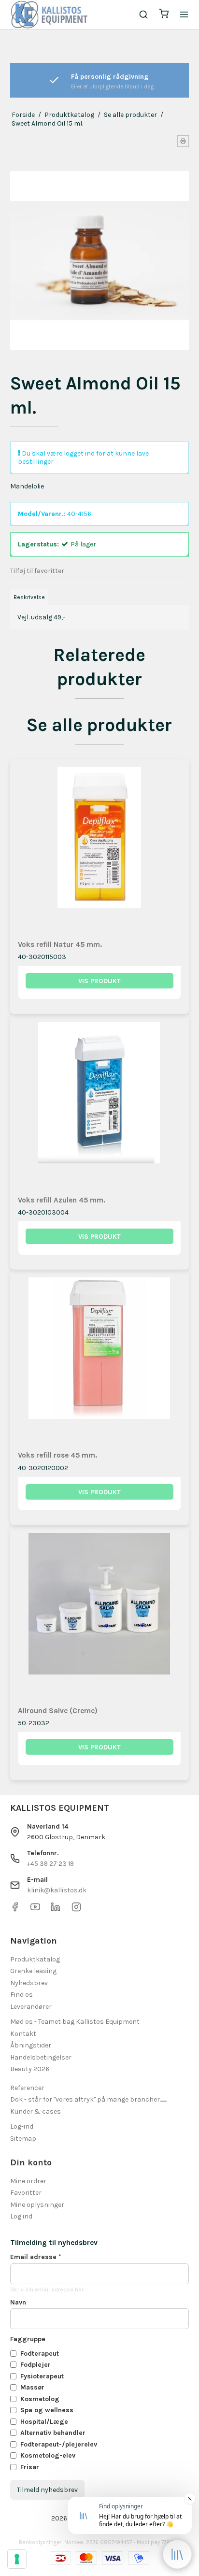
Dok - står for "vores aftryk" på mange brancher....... (88, 2099)
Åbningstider (31, 2045)
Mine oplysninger (37, 2205)
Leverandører (31, 2007)
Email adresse (36, 2257)
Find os (21, 1995)
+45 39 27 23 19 (50, 1864)
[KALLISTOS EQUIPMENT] (49, 14)
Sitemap (23, 2139)
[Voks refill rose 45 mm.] (100, 1359)
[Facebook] (15, 1910)
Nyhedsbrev (29, 1983)
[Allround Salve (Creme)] (100, 1615)
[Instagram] (76, 1910)
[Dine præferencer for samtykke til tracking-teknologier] (17, 2559)
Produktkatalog (35, 1959)
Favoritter (26, 2193)
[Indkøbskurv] (164, 15)
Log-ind (22, 2126)
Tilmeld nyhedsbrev (47, 2490)
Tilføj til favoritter (37, 571)
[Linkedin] (56, 1910)
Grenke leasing (33, 1971)
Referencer (27, 2088)
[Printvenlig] (183, 141)
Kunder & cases (36, 2111)
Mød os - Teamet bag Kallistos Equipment (75, 2022)
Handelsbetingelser (41, 2057)
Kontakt (23, 2034)
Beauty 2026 (30, 2069)
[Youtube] (35, 1910)
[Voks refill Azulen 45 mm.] (100, 1104)
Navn (18, 2302)
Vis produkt (99, 981)
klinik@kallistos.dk (57, 1890)
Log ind (21, 2216)
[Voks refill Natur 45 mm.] (100, 849)
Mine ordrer (28, 2181)
